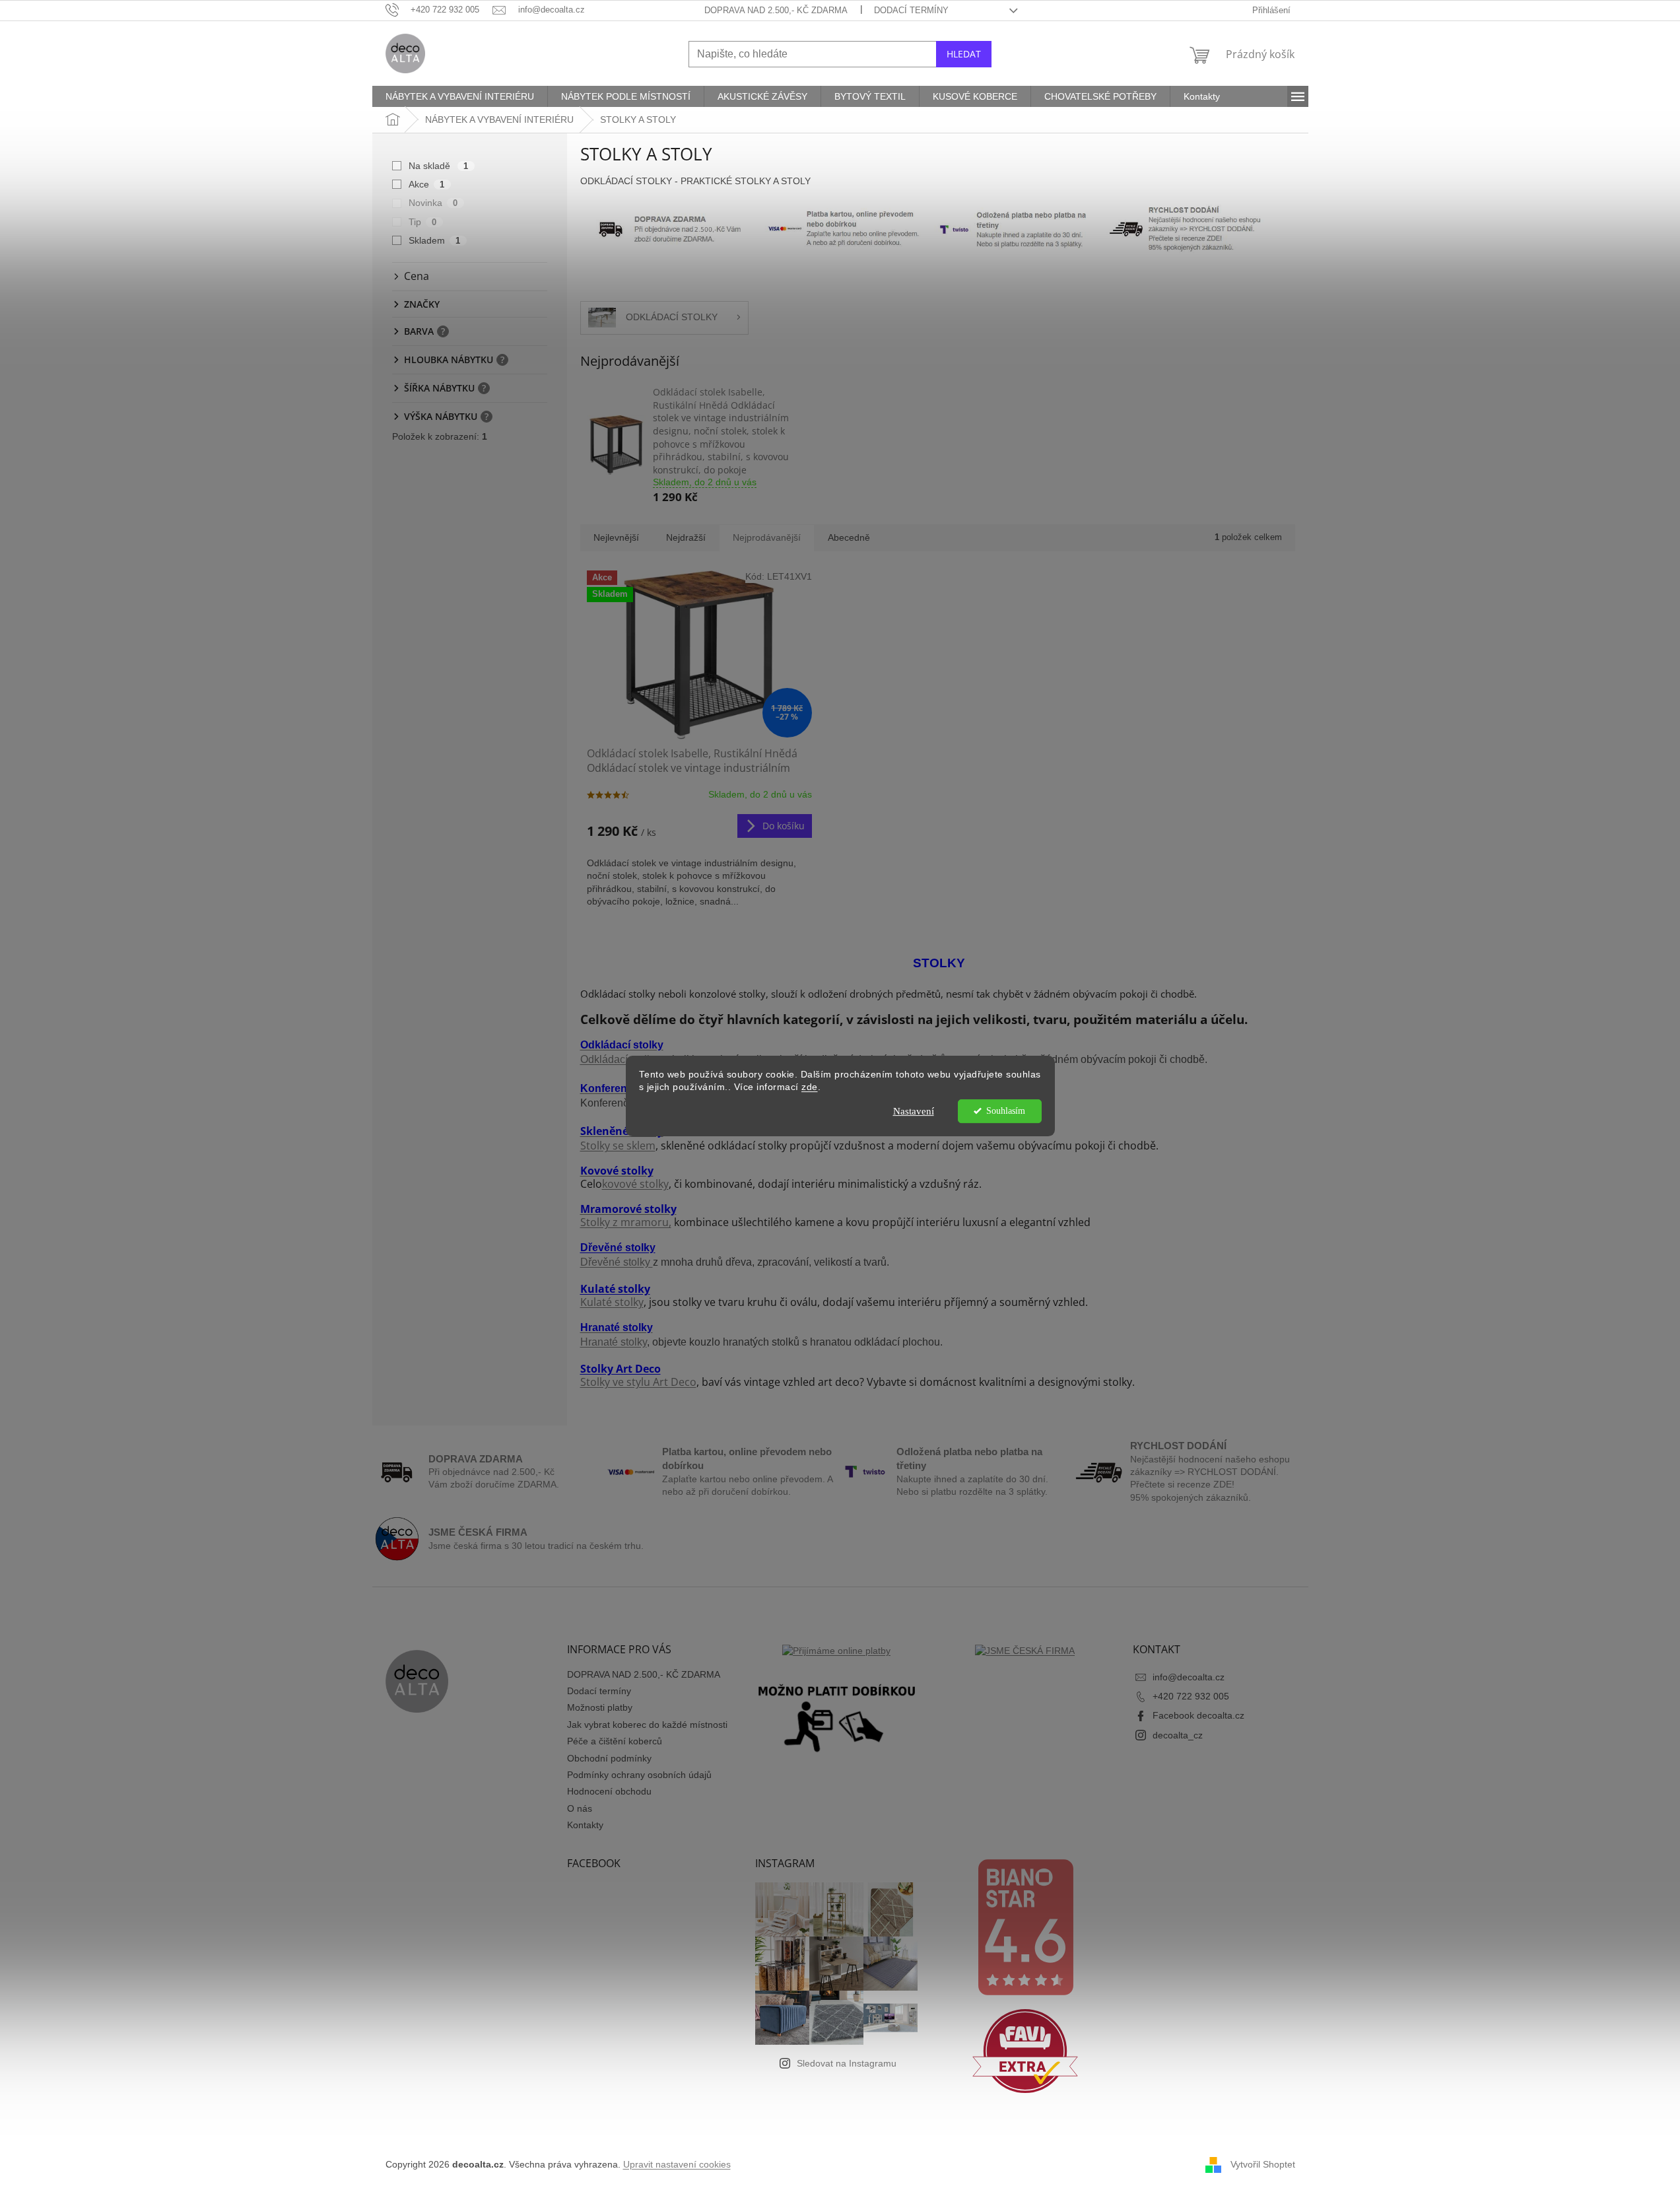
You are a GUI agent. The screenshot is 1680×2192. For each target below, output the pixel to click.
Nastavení (914, 1111)
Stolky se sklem (618, 1146)
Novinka (433, 203)
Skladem (435, 240)
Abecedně (849, 537)
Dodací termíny (911, 10)
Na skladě (439, 166)
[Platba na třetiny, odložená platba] (1015, 228)
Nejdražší (686, 537)
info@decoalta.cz (1189, 1677)
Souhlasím (1006, 1111)
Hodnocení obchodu (609, 1791)
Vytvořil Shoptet (1263, 2164)
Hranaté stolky (614, 1342)
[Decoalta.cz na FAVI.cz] (1025, 2051)
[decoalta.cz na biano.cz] (1025, 1927)
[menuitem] (460, 96)
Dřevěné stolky (617, 1262)
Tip (423, 222)
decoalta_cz (1178, 1735)
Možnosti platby (600, 1707)
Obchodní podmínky (609, 1758)
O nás (580, 1808)
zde (810, 1087)
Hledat (964, 54)
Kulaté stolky (612, 1302)
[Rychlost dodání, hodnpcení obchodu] (670, 228)
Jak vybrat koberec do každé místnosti (647, 1725)
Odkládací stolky (620, 1059)
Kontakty (585, 1825)
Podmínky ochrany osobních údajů (639, 1775)
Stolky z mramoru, (626, 1222)
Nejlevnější (616, 537)
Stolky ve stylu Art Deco (638, 1382)
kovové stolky (635, 1184)
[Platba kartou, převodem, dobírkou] (844, 228)
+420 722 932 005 (1191, 1696)
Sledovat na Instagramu (847, 2063)
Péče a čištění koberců (615, 1741)
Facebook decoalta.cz (1198, 1715)
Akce (427, 184)
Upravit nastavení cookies (677, 2164)
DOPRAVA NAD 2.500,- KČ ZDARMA (776, 10)
